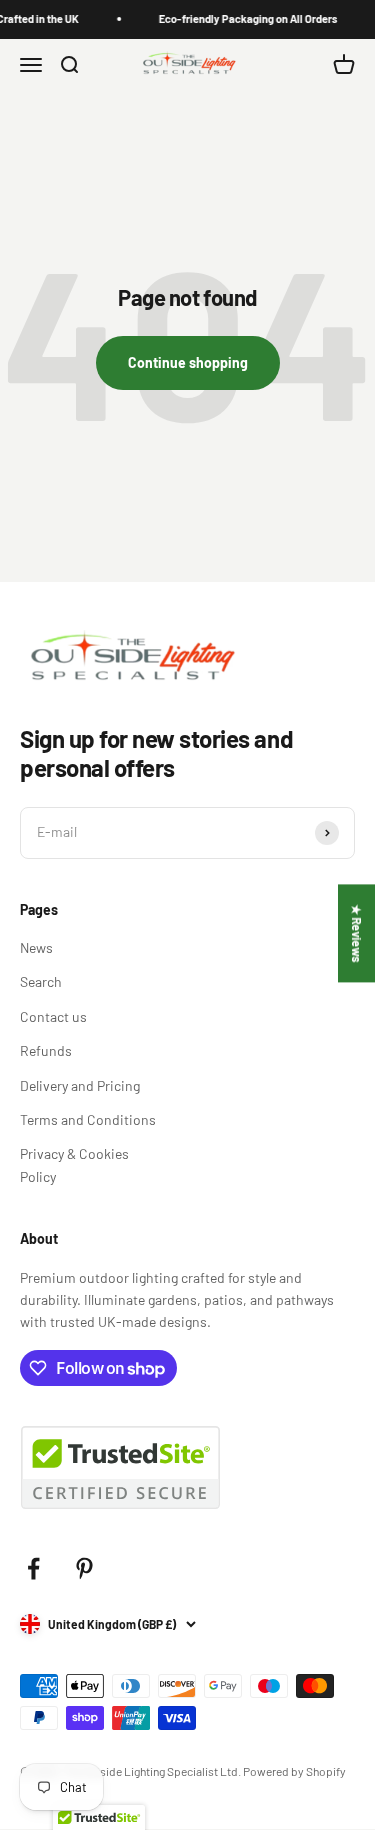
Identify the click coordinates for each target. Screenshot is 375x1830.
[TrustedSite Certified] (120, 1467)
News (36, 947)
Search (41, 981)
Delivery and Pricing (80, 1085)
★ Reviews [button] (357, 933)
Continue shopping (188, 362)
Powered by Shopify (294, 1771)
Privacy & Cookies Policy (74, 1164)
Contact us (53, 1016)
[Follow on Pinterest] (84, 1568)
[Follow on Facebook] (33, 1568)
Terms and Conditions (88, 1119)
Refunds (46, 1050)
